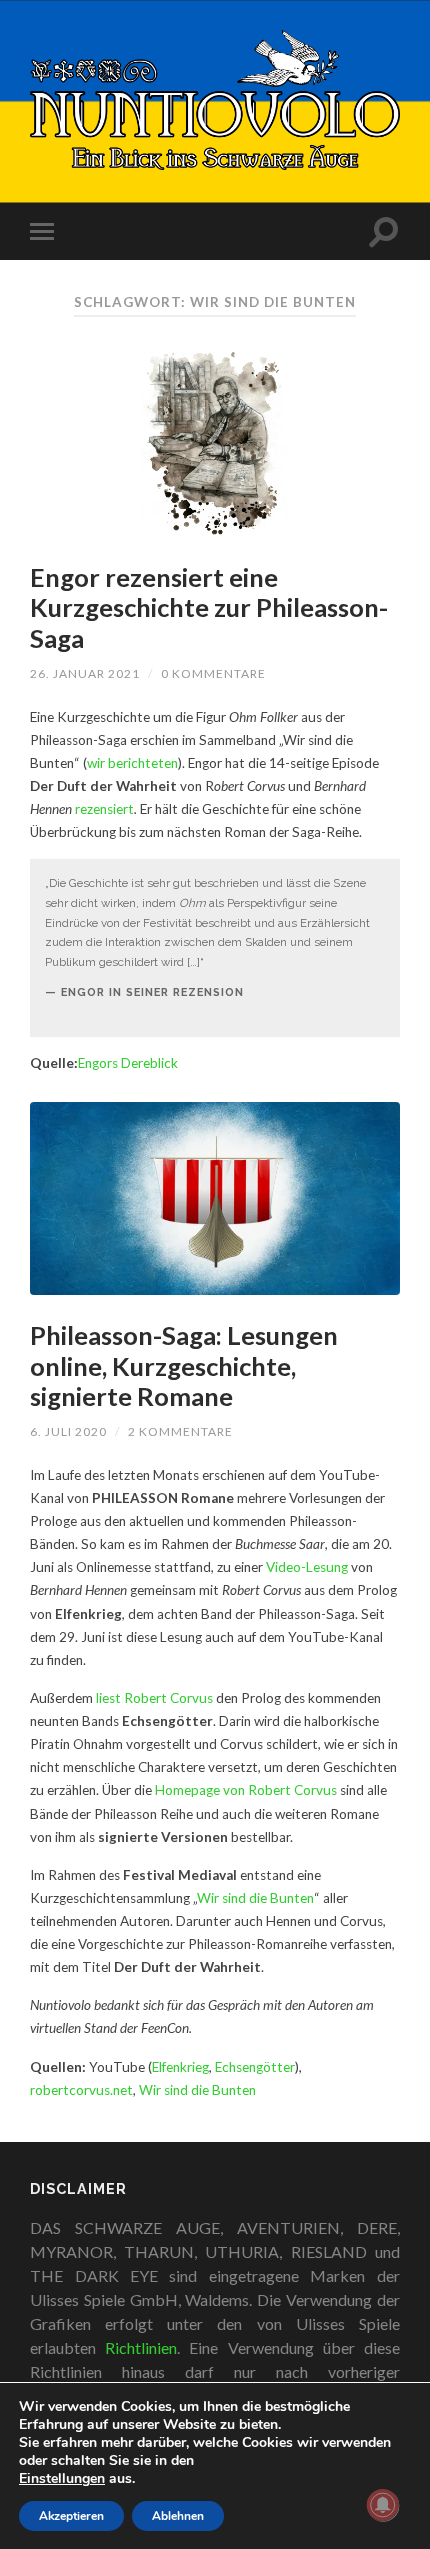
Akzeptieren (71, 2516)
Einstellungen (62, 2479)
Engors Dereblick (128, 1063)
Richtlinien (141, 2347)
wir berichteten (132, 763)
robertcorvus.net (81, 2090)
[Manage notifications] (383, 2505)
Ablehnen (178, 2516)
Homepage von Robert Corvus (246, 1790)
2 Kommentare (180, 1431)
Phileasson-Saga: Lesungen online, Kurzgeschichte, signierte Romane (184, 1365)
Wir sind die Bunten (255, 1898)
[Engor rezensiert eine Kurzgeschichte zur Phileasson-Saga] (215, 440)
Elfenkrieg (180, 2067)
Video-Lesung (307, 1567)
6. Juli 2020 (68, 1431)
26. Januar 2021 (85, 673)
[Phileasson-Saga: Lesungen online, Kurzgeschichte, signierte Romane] (215, 1198)
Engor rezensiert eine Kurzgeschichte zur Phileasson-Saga (209, 607)
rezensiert (104, 809)
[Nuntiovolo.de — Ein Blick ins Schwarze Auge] (215, 100)
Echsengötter (255, 2067)
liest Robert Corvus (154, 1698)
